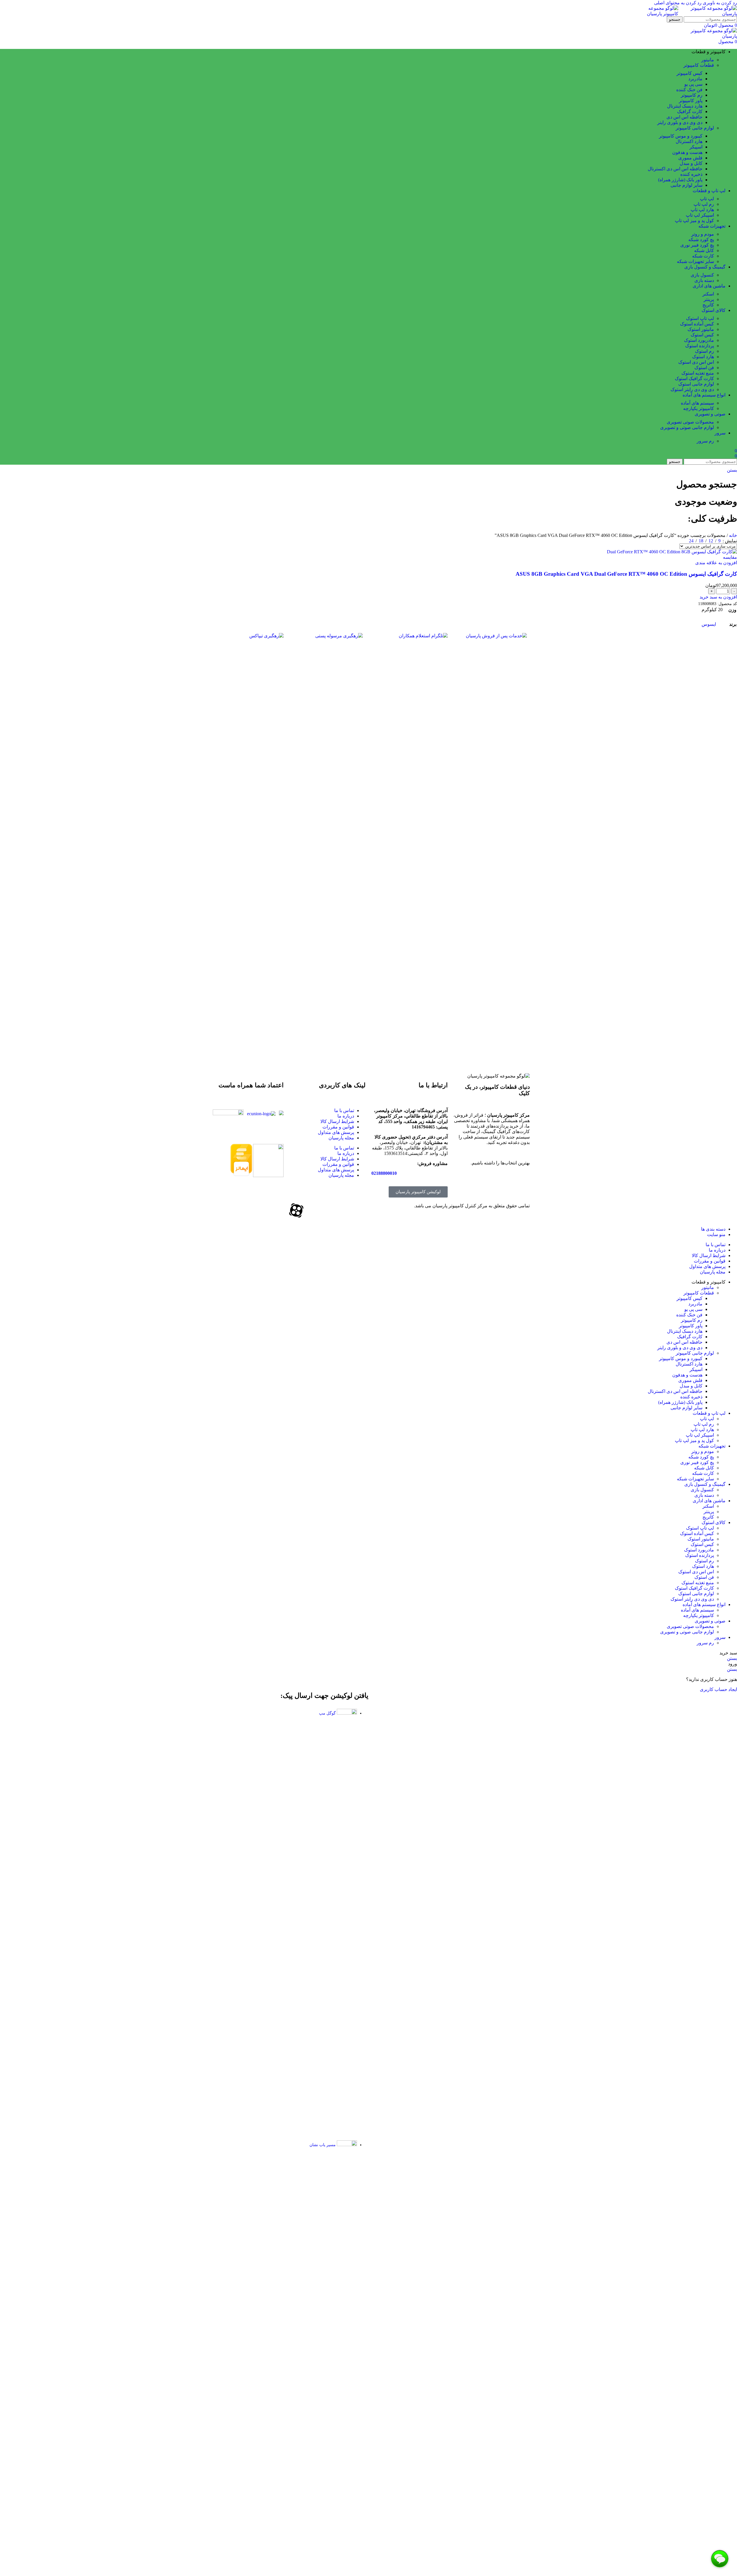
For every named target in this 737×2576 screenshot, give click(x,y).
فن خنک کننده (689, 90)
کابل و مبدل (691, 163)
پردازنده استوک (700, 346)
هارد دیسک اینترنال (685, 106)
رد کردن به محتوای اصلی (678, 3)
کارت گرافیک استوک (694, 379)
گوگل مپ (327, 1713)
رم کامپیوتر (692, 95)
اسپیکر (696, 147)
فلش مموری (690, 158)
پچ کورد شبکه (701, 240)
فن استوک (704, 368)
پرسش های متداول (336, 1132)
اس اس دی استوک (696, 362)
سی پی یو (693, 84)
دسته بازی (704, 280)
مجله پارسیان (341, 1138)
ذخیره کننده (691, 174)
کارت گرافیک (690, 111)
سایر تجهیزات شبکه (695, 261)
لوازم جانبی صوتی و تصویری (687, 427)
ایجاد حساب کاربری (718, 1689)
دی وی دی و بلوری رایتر (680, 122)
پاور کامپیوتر (691, 101)
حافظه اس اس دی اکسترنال (675, 169)
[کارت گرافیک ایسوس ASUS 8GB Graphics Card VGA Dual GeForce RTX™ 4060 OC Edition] (672, 552)
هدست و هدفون (687, 152)
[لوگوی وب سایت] (708, 14)
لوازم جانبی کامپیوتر (695, 128)
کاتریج (708, 305)
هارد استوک (703, 357)
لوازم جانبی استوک (696, 384)
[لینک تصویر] (490, 636)
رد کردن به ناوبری (719, 3)
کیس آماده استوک (697, 324)
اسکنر (708, 294)
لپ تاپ (707, 199)
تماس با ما (344, 1110)
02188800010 (384, 1173)
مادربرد (695, 79)
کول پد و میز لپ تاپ (694, 221)
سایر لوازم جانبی (686, 185)
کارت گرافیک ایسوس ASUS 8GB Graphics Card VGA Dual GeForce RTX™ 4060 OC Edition (626, 574)
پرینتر (709, 299)
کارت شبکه (703, 256)
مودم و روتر (703, 234)
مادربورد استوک (699, 340)
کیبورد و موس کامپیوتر (681, 136)
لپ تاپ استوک (700, 318)
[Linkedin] (281, 1210)
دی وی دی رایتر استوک (692, 389)
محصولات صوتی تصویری (690, 422)
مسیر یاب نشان (323, 2145)
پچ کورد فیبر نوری (697, 245)
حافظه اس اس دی (684, 117)
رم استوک (704, 351)
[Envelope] (250, 1210)
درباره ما (346, 1116)
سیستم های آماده (697, 403)
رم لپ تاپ (704, 204)
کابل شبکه (704, 250)
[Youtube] (327, 1210)
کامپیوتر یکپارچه (699, 408)
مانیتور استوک (701, 329)
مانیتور (708, 60)
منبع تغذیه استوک (698, 373)
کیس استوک (702, 335)
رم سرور (705, 441)
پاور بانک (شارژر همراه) (680, 180)
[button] (718, 597)
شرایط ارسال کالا (337, 1121)
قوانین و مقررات (338, 1127)
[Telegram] (265, 1210)
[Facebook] (358, 1210)
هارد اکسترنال (689, 141)
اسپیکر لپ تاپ (700, 215)
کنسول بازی (702, 275)
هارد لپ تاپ (702, 210)
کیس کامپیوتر (689, 73)
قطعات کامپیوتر (699, 65)
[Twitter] (343, 1210)
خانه (732, 535)
